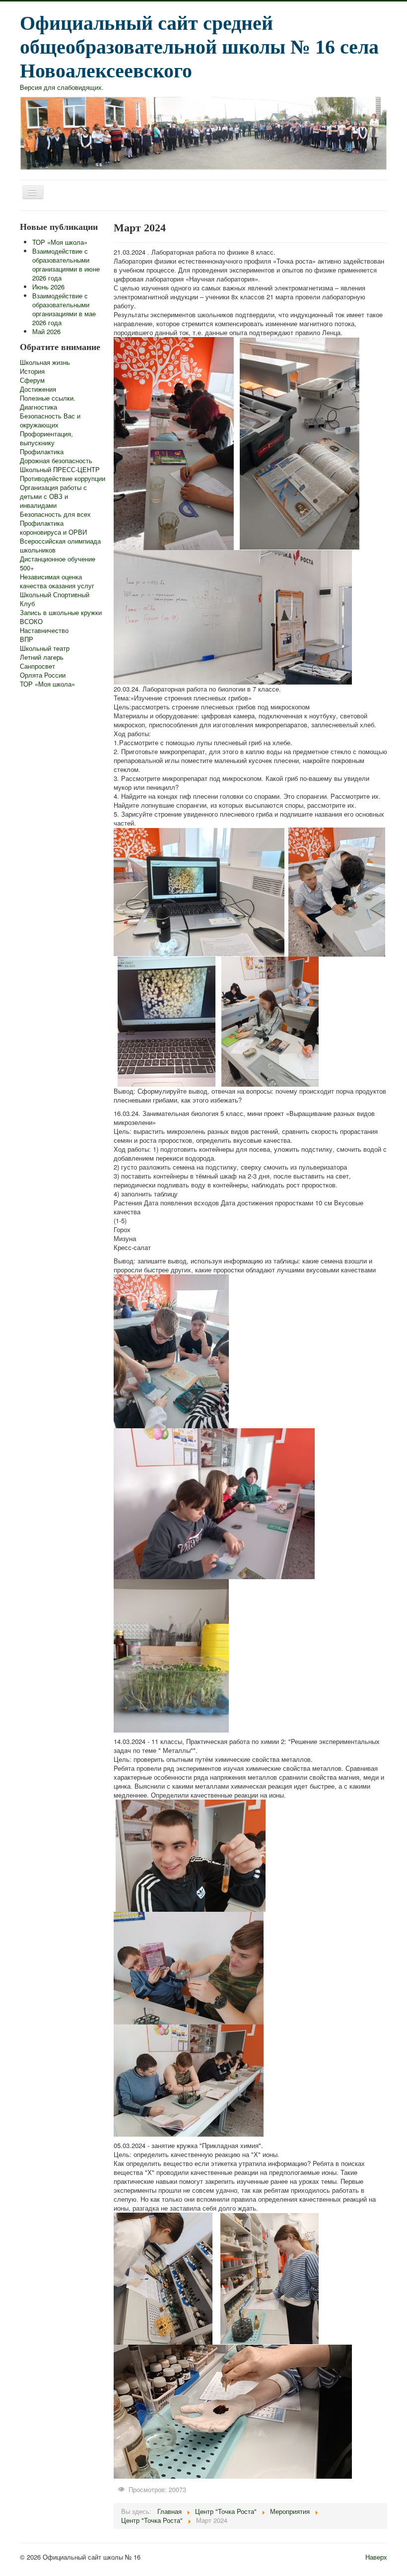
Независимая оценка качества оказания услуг (57, 581)
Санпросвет (37, 666)
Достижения (38, 389)
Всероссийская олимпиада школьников (60, 546)
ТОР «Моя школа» (47, 684)
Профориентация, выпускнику (46, 438)
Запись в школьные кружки (61, 613)
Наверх (376, 2557)
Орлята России (43, 675)
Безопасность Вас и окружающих (50, 420)
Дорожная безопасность (56, 461)
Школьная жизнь (45, 362)
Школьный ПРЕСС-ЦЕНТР (60, 470)
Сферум (32, 380)
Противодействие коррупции (63, 479)
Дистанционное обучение (58, 559)
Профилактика (42, 452)
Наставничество (44, 630)
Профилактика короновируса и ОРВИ (53, 528)
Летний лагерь (42, 657)
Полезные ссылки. (48, 398)
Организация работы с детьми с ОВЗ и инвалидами (53, 496)
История (32, 371)
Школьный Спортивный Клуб (55, 599)
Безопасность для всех (55, 514)
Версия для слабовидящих (61, 87)
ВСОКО (31, 622)
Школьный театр (45, 648)
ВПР (27, 639)
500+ (27, 568)
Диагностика (38, 407)
